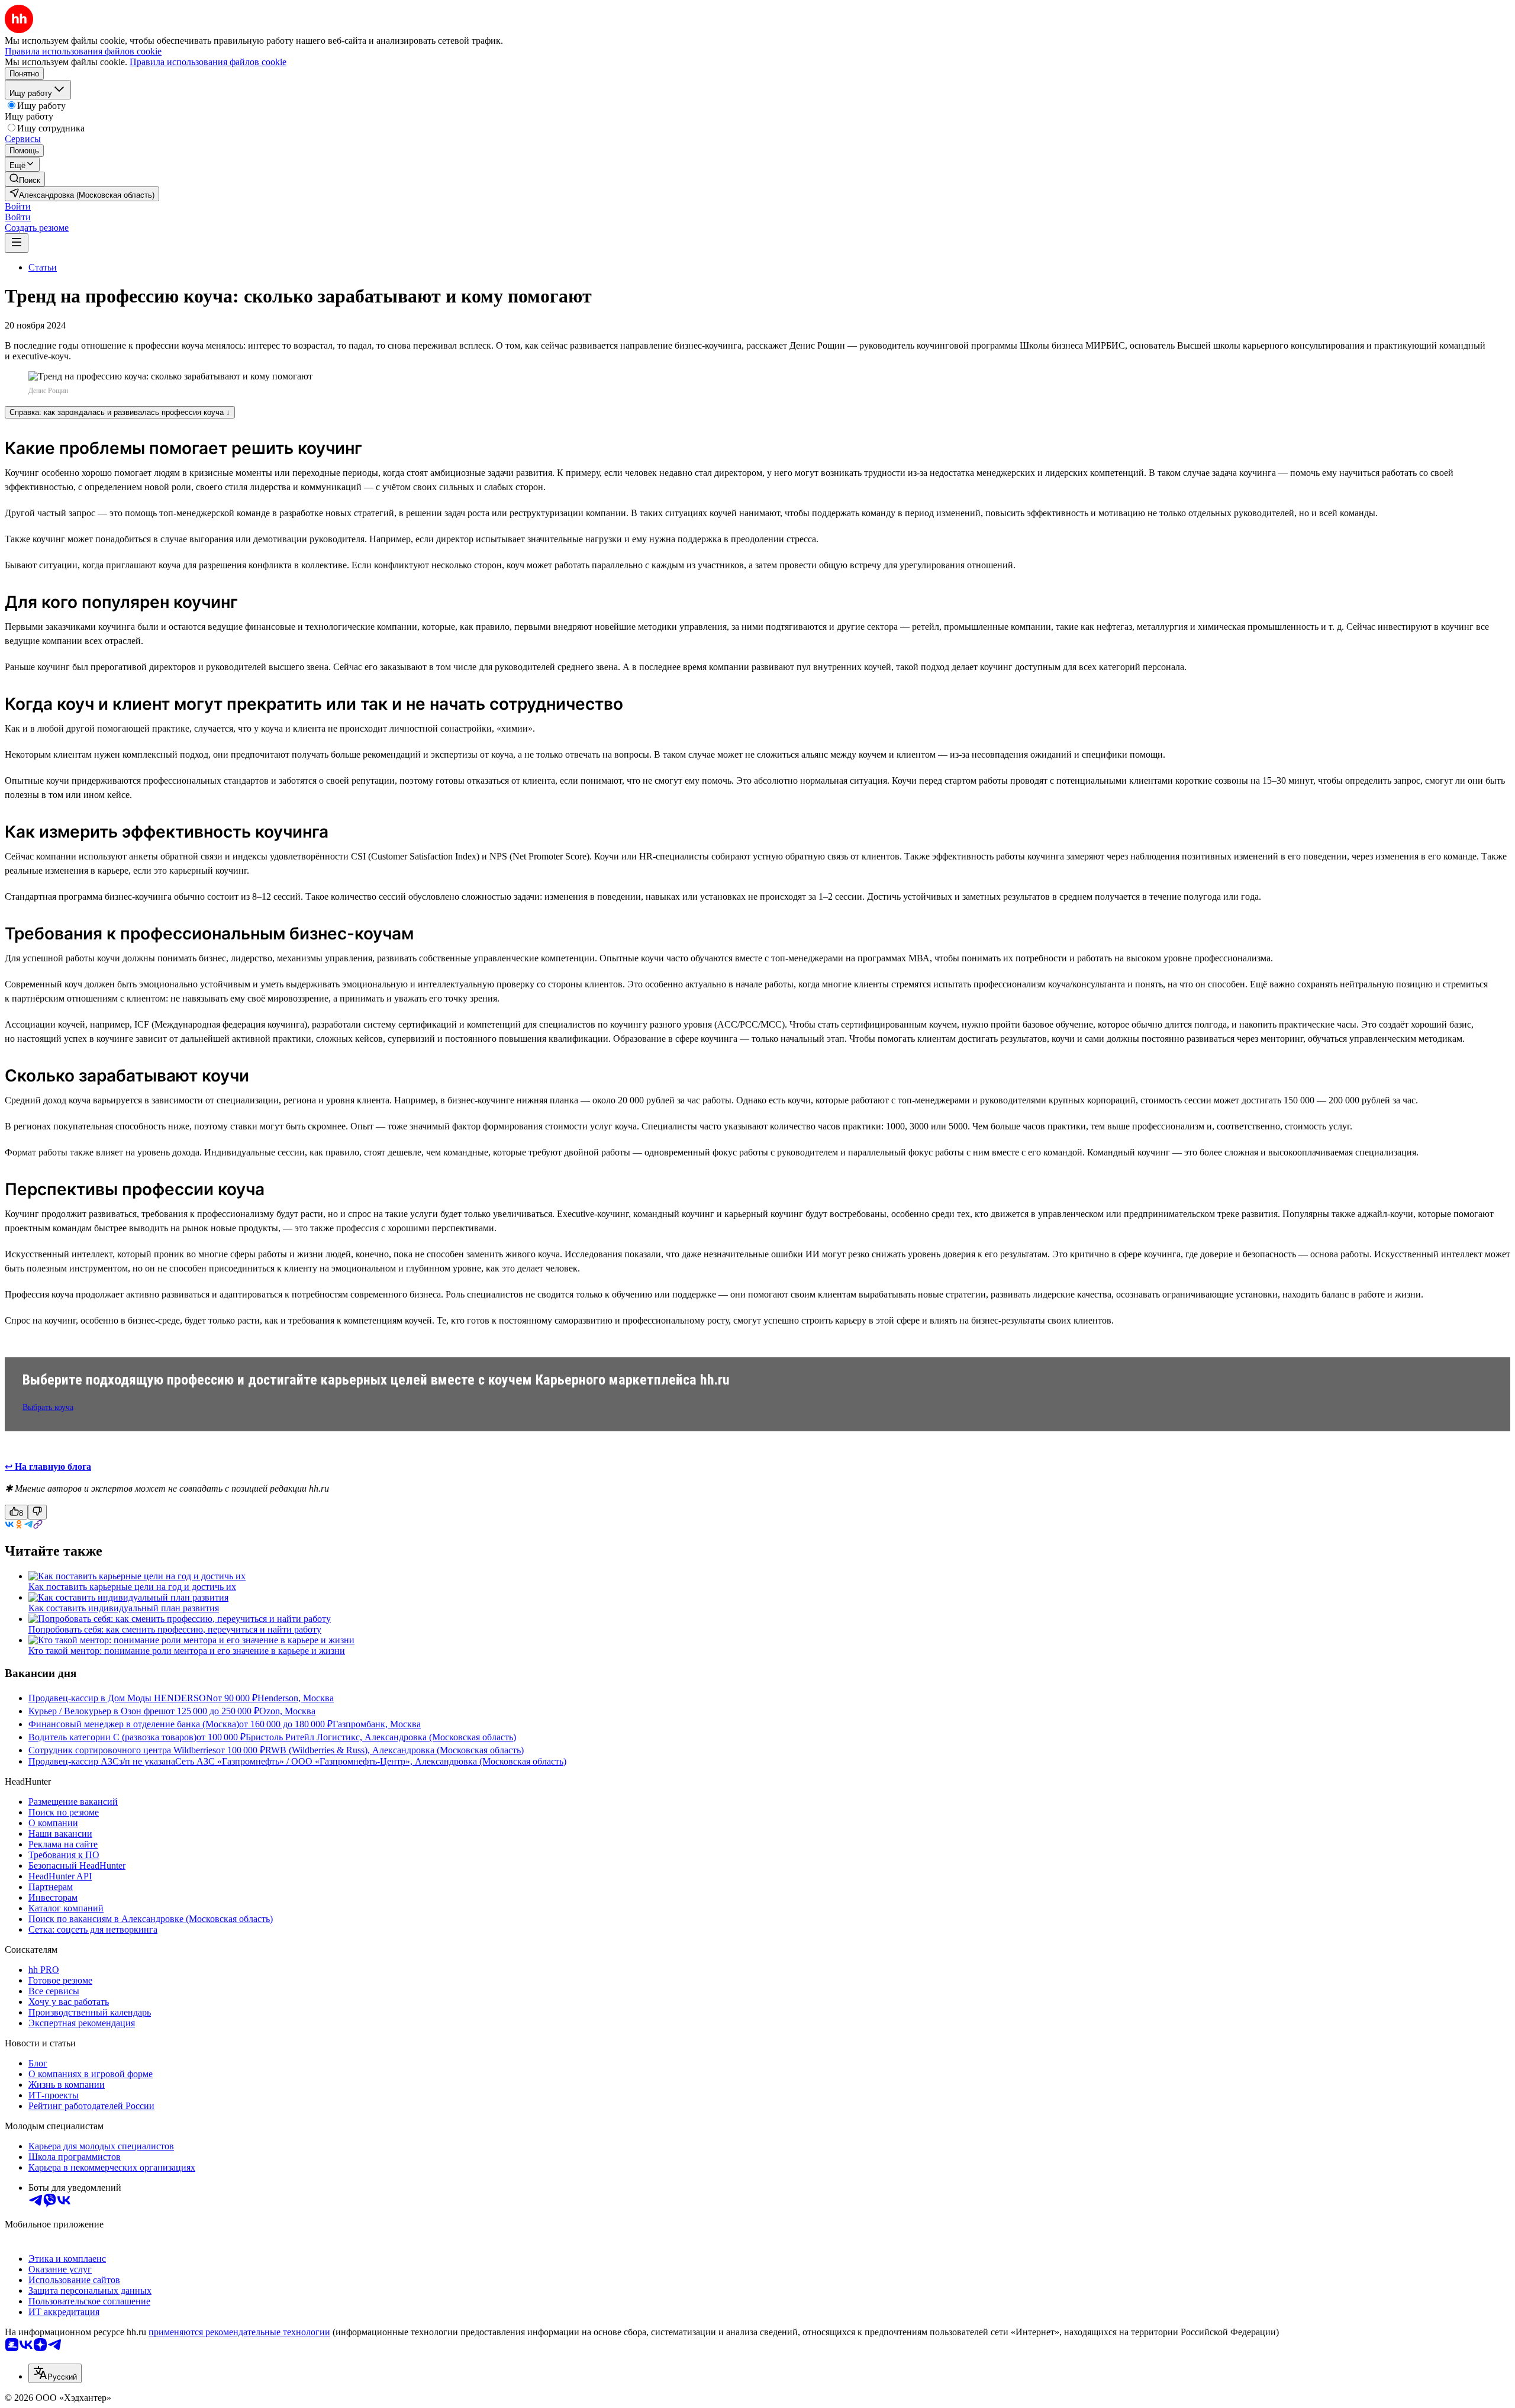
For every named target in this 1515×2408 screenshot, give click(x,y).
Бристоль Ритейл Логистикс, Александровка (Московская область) (381, 1737)
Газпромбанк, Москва (377, 1724)
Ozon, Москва (287, 1711)
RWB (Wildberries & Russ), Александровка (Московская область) (394, 1750)
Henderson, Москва (296, 1698)
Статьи (43, 267)
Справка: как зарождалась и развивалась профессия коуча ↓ (120, 412)
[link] (25, 179)
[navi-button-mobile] (17, 243)
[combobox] (55, 2373)
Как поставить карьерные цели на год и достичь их (132, 1587)
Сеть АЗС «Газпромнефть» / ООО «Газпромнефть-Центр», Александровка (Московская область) (371, 1761)
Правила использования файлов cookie (208, 62)
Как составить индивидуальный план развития (124, 1608)
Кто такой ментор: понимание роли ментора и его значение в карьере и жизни (187, 1651)
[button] (18, 206)
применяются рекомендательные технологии (239, 2332)
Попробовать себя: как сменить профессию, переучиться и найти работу (175, 1629)
